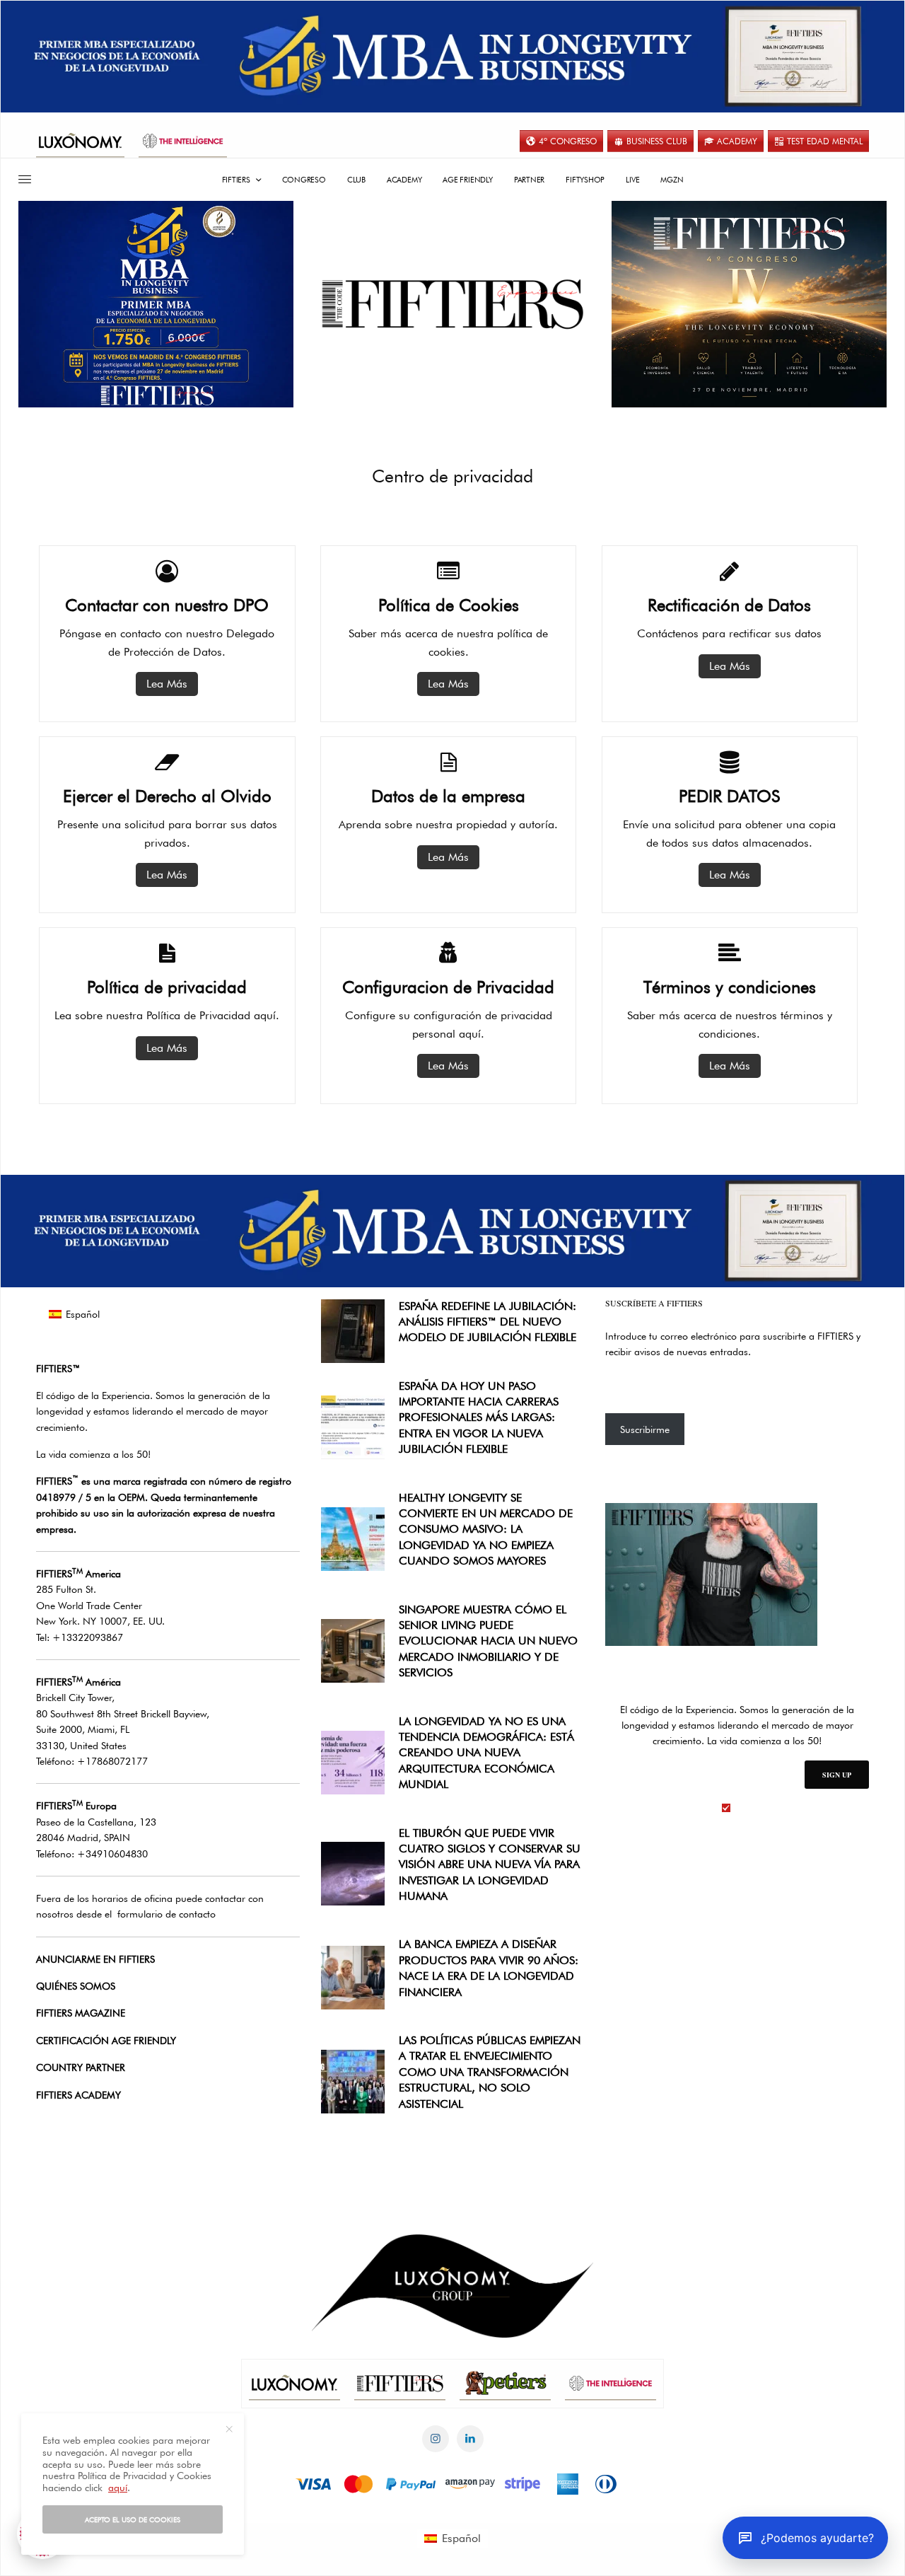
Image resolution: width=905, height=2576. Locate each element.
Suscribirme (645, 1429)
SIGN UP (837, 1775)
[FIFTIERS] (452, 304)
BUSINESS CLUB (657, 141)
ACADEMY (737, 141)
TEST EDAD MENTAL (825, 141)
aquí (118, 2488)
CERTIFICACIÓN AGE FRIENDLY (106, 2041)
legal (745, 1808)
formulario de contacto (167, 1914)
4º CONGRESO (568, 141)
